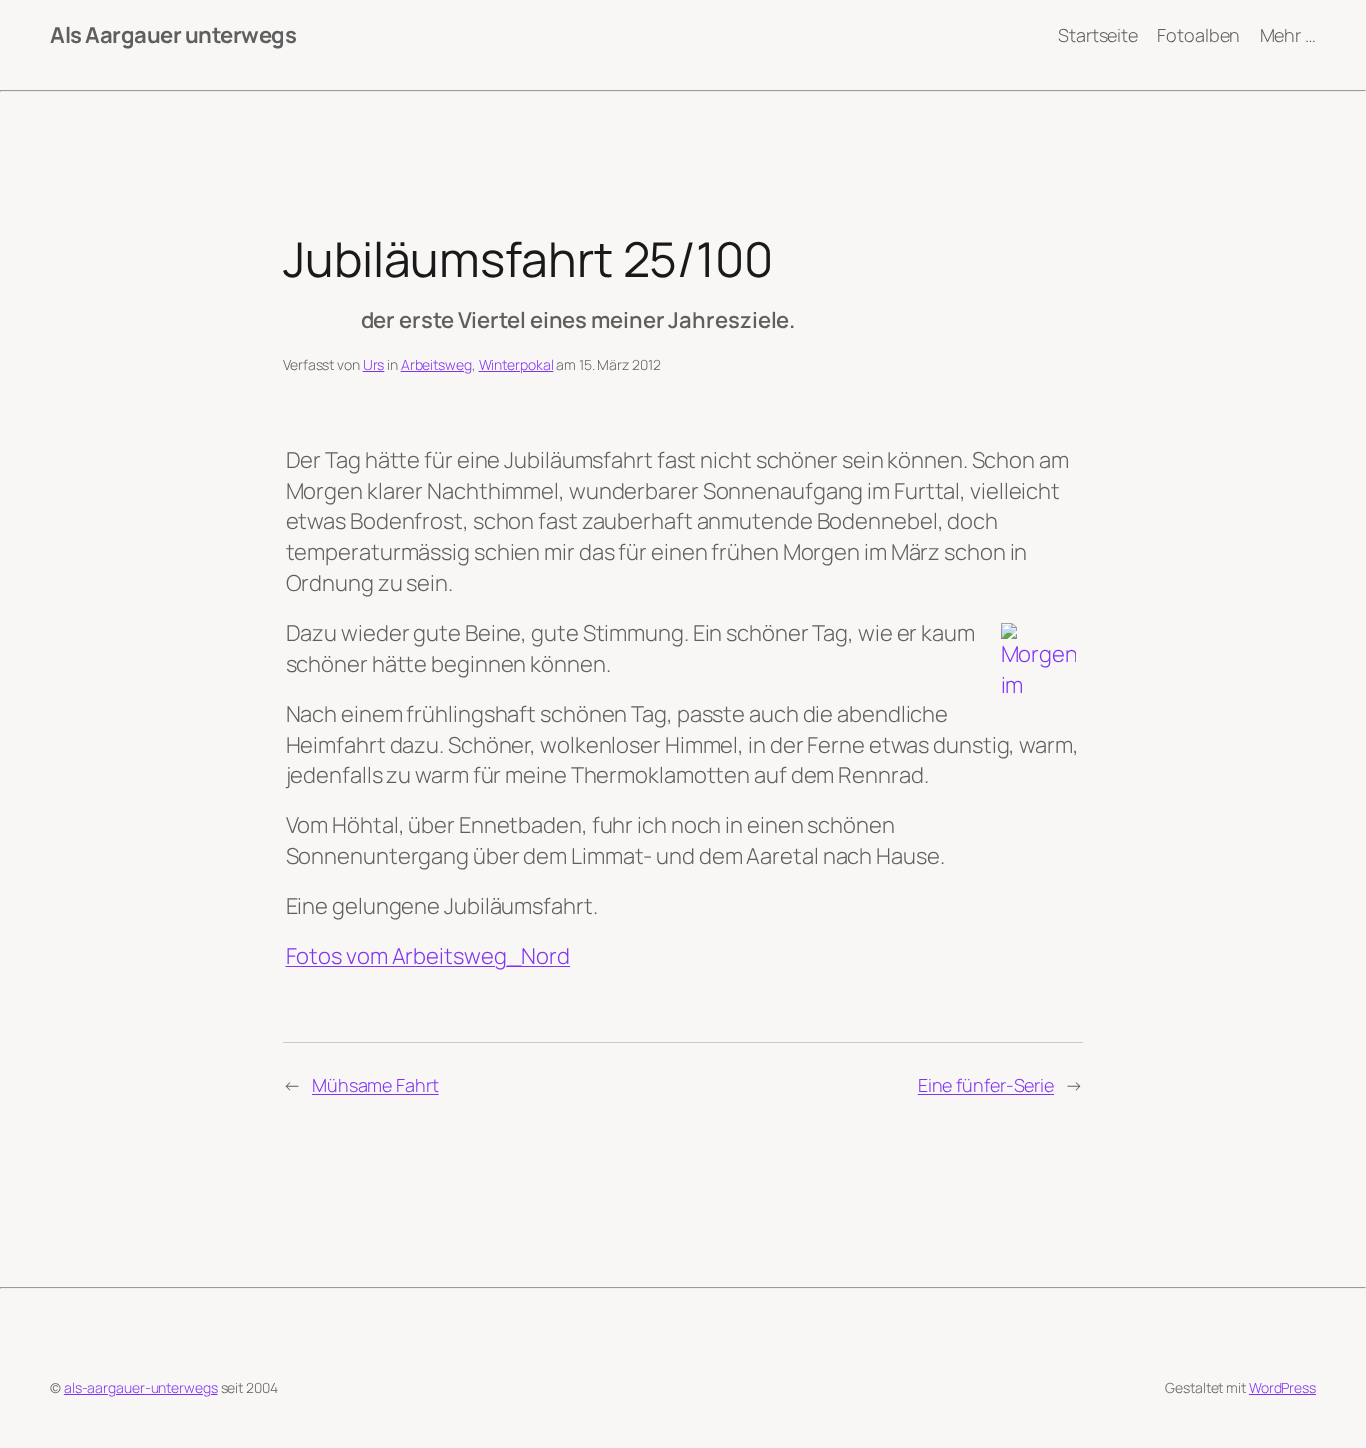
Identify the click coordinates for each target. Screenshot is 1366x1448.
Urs (374, 364)
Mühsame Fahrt (375, 1085)
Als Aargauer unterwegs (173, 35)
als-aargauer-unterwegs (141, 1387)
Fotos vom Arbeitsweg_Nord (428, 956)
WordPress (1282, 1387)
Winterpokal (516, 364)
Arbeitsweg (436, 364)
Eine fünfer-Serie (986, 1085)
